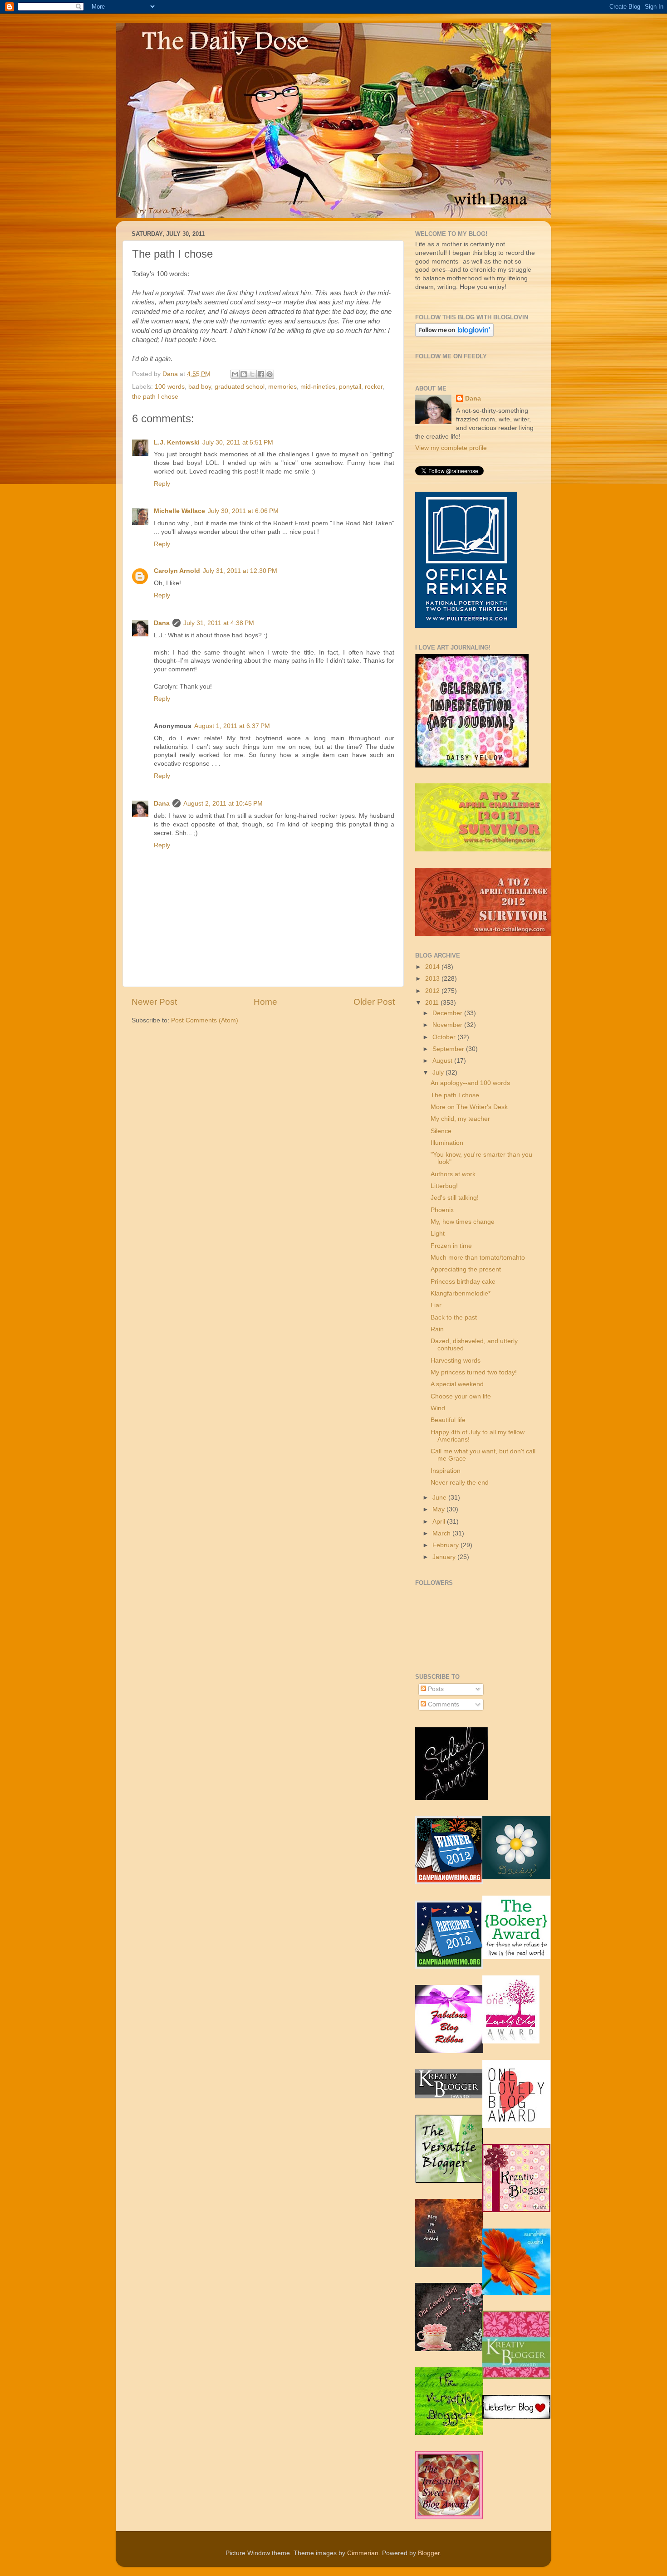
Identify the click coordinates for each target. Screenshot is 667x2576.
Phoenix (442, 1210)
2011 (433, 1003)
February (446, 1545)
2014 (433, 967)
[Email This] (235, 374)
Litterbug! (444, 1186)
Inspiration (446, 1471)
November (448, 1025)
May (439, 1509)
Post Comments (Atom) (205, 1020)
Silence (441, 1131)
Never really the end (460, 1483)
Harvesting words (456, 1361)
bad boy (200, 387)
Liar (436, 1305)
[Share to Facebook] (261, 374)
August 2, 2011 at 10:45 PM (223, 804)
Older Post (374, 1002)
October (445, 1037)
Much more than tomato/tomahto (478, 1258)
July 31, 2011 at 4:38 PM (219, 623)
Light (438, 1234)
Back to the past (454, 1317)
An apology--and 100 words (470, 1083)
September (449, 1049)
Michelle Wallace (179, 511)
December (448, 1013)
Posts (435, 1689)
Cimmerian (363, 2553)
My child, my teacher (460, 1119)
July (439, 1073)
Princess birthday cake (463, 1282)
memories (282, 387)
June (440, 1498)
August (443, 1061)
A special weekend (457, 1384)
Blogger (429, 2553)
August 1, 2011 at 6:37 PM (232, 726)
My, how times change (463, 1222)
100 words (170, 387)
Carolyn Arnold (177, 571)
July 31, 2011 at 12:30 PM (240, 571)
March (442, 1533)
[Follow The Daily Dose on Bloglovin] (454, 335)
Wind (438, 1408)
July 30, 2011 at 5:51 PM (238, 442)
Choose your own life (461, 1396)
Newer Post (154, 1002)
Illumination (447, 1143)
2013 (433, 979)
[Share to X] (252, 374)
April (440, 1522)
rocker (374, 387)
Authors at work (453, 1174)
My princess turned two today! (474, 1372)
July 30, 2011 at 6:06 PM (243, 511)
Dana (171, 374)
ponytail (350, 387)
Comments (443, 1704)
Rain (437, 1329)
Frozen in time (451, 1246)
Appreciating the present (466, 1269)
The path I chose (455, 1095)
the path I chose (155, 397)
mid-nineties (318, 387)
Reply (162, 484)
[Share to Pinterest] (270, 374)
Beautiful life (448, 1420)
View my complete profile (451, 448)
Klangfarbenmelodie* (461, 1293)
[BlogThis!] (244, 374)
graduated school (240, 387)
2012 (433, 991)
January (445, 1557)
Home (265, 1002)
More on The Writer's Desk (469, 1107)
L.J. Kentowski (177, 442)
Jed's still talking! (455, 1198)
